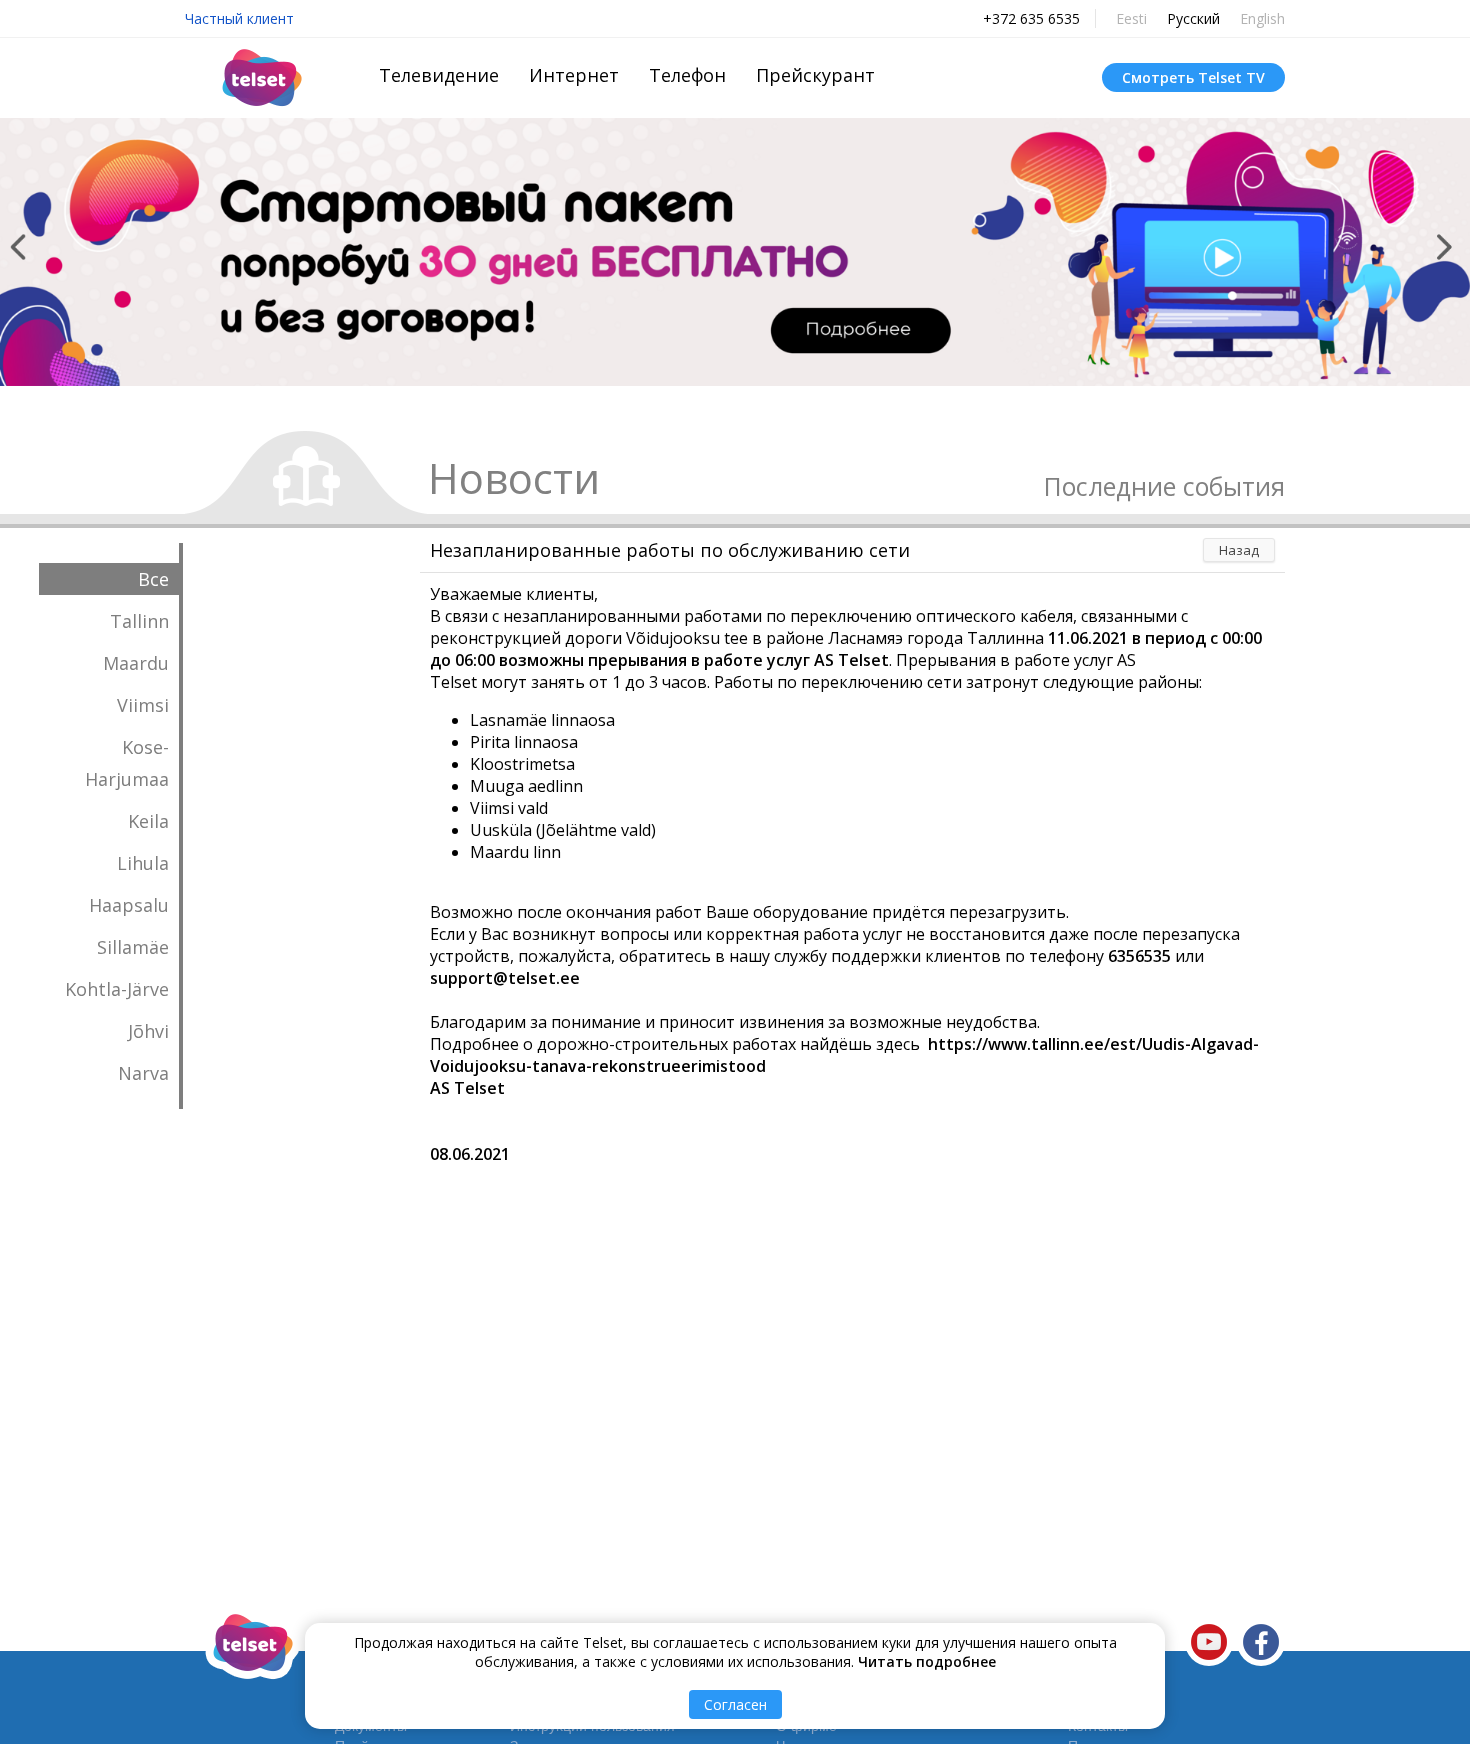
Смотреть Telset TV (1193, 77)
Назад (1239, 550)
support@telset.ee (505, 978)
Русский (1193, 18)
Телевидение (439, 75)
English (1262, 18)
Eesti (1131, 18)
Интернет (574, 75)
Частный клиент (239, 18)
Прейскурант (815, 75)
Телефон (687, 75)
